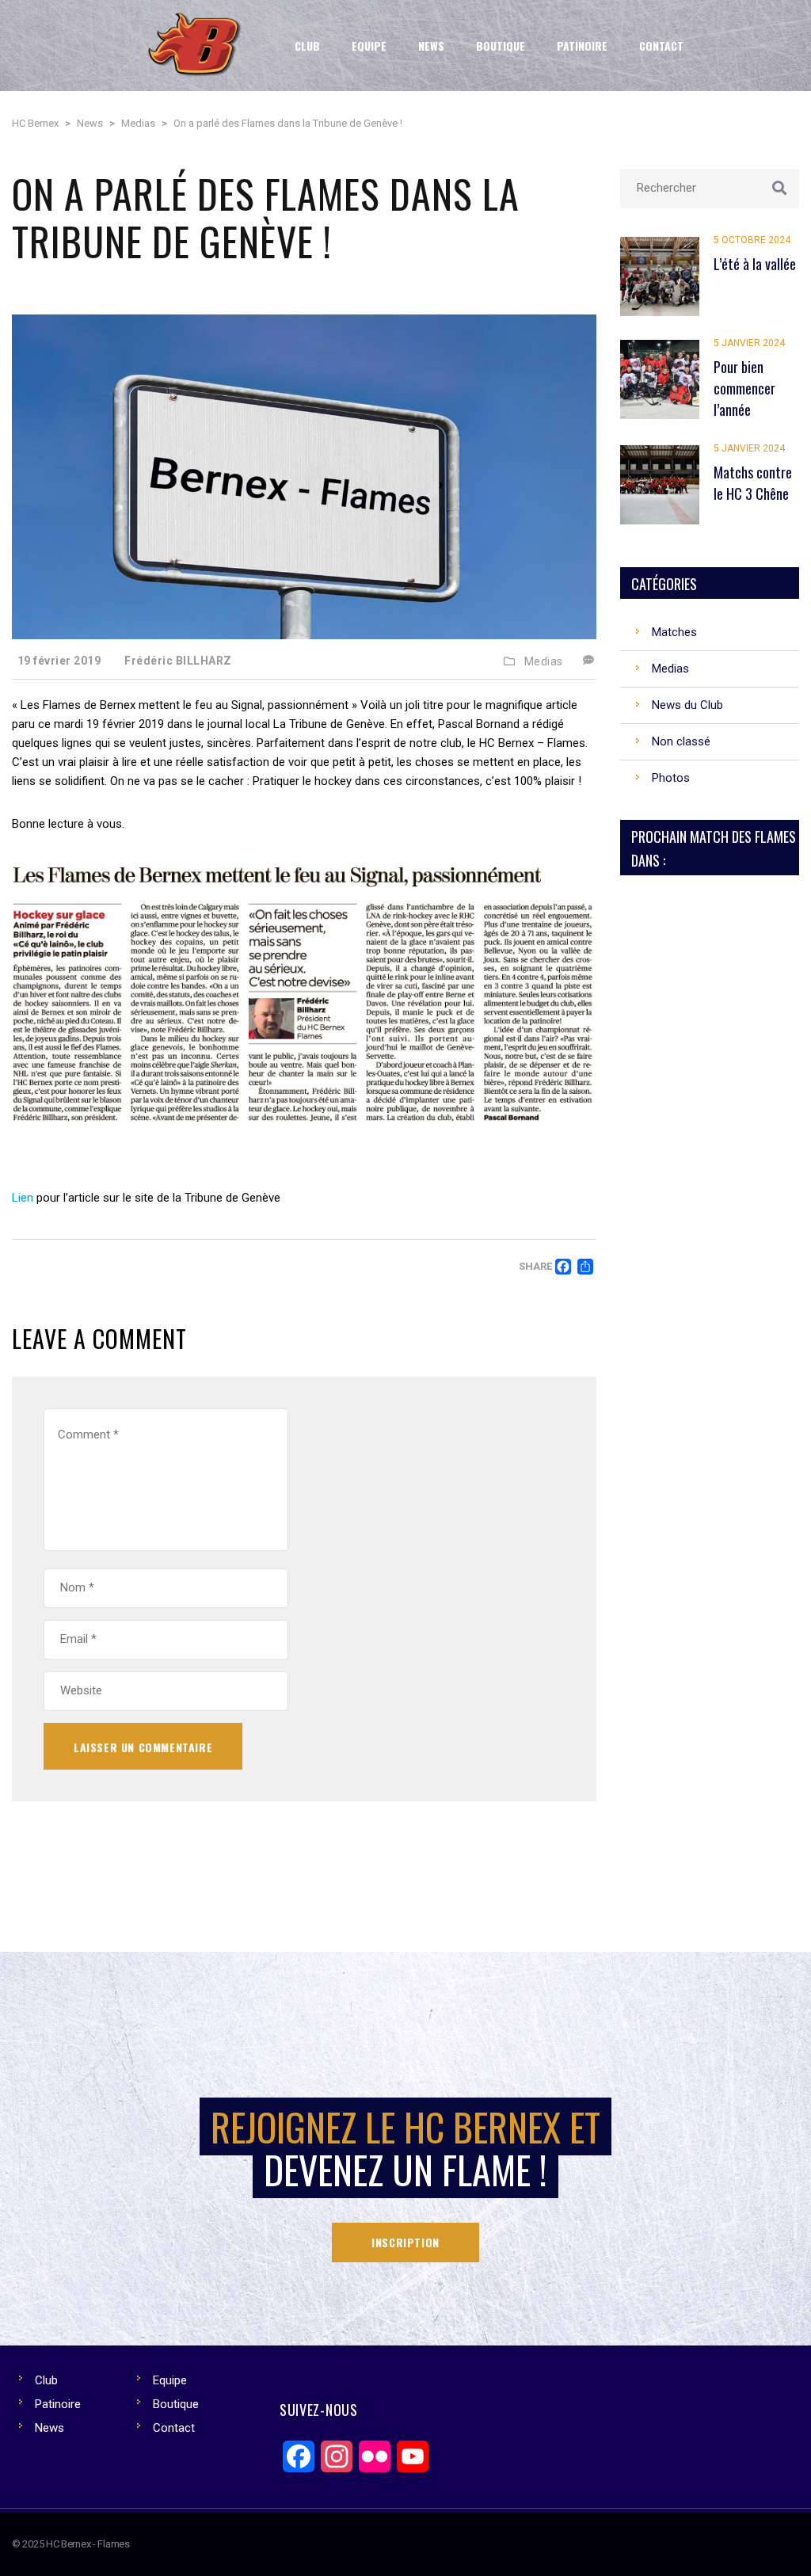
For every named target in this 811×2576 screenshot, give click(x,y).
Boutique (176, 2404)
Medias (544, 661)
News (49, 2428)
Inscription (405, 2242)
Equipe (170, 2380)
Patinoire (58, 2404)
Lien (23, 1198)
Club (46, 2380)
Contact (174, 2428)
